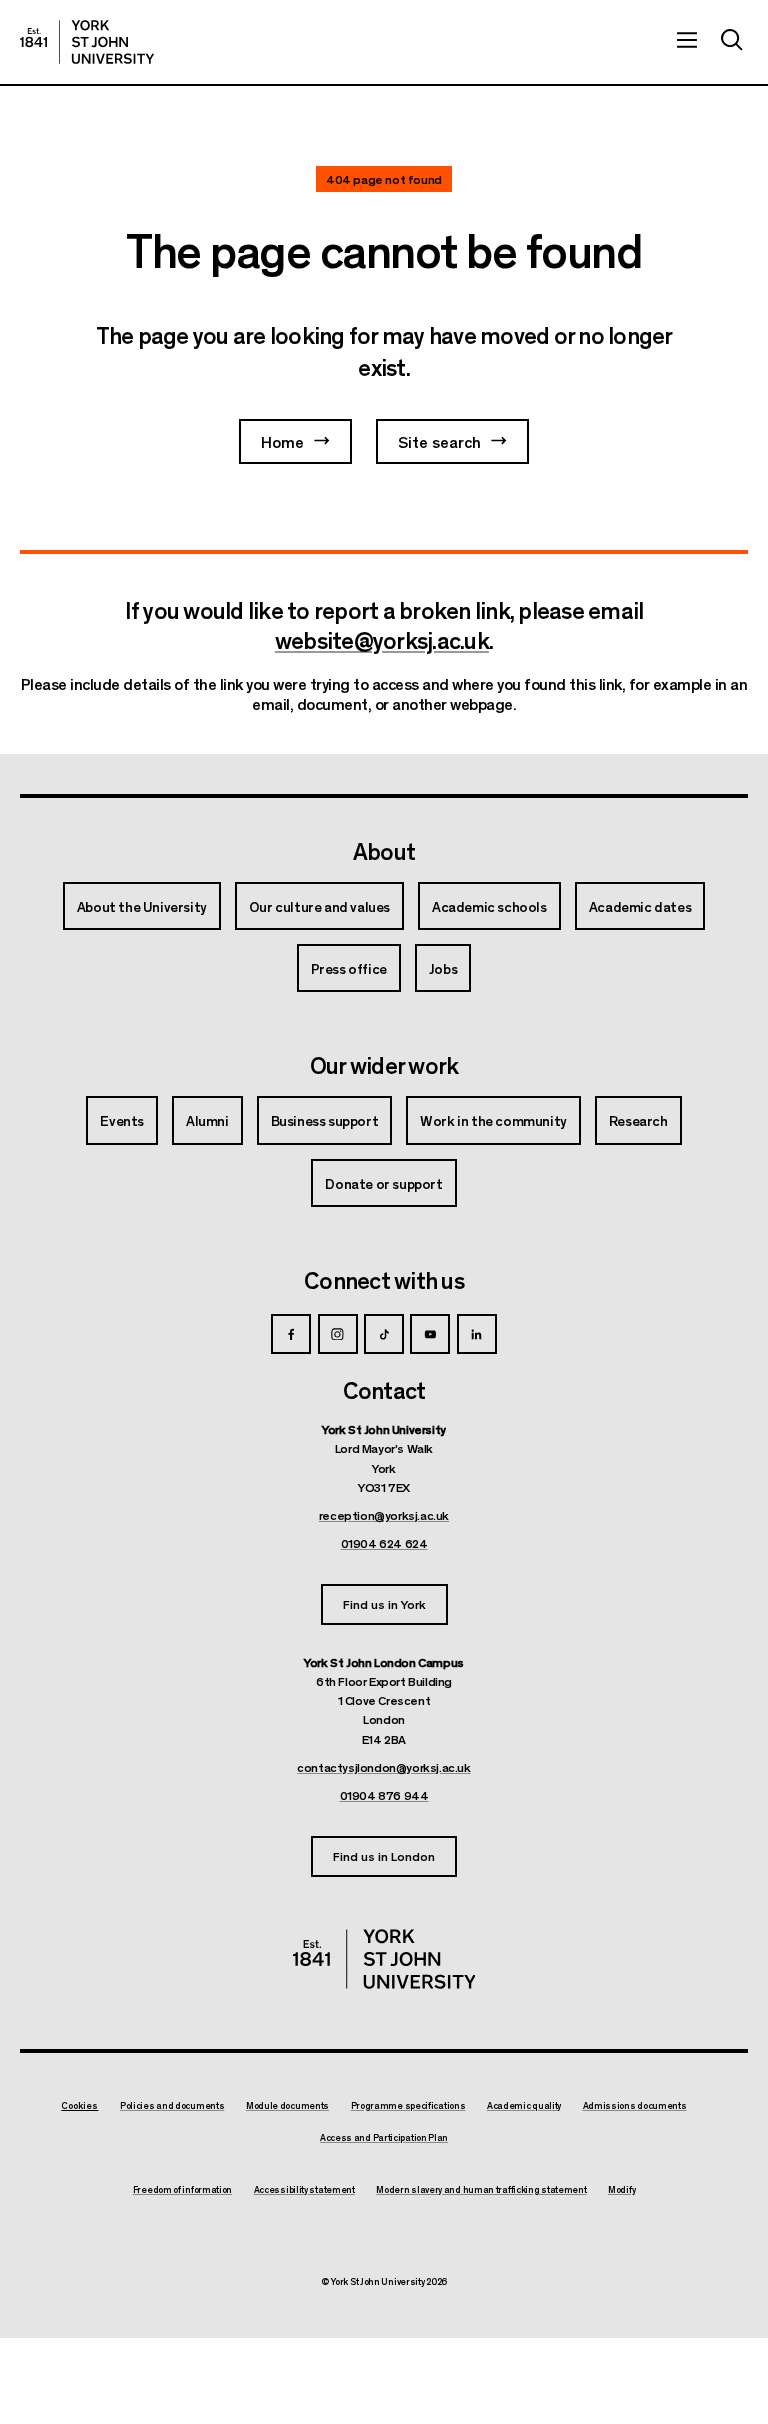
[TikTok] (384, 1334)
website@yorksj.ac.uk (382, 639)
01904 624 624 (384, 1543)
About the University (142, 906)
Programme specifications (408, 2106)
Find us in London (384, 1855)
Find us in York (384, 1603)
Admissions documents (635, 2106)
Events (122, 1120)
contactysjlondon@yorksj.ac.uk (383, 1767)
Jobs (443, 968)
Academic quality (524, 2106)
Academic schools (489, 906)
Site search (439, 441)
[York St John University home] (87, 42)
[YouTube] (430, 1334)
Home (282, 441)
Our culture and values (319, 906)
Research (638, 1120)
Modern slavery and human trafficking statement (481, 2190)
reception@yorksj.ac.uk (384, 1515)
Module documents (287, 2106)
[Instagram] (338, 1334)
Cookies (79, 2105)
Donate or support (383, 1183)
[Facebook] (291, 1334)
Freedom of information (182, 2190)
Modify (621, 2190)
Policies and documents (172, 2106)
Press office (349, 968)
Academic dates (640, 906)
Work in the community (493, 1120)
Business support (325, 1120)
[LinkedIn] (477, 1334)
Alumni (207, 1120)
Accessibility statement (304, 2190)
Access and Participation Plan (384, 2138)
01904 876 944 (384, 1795)
